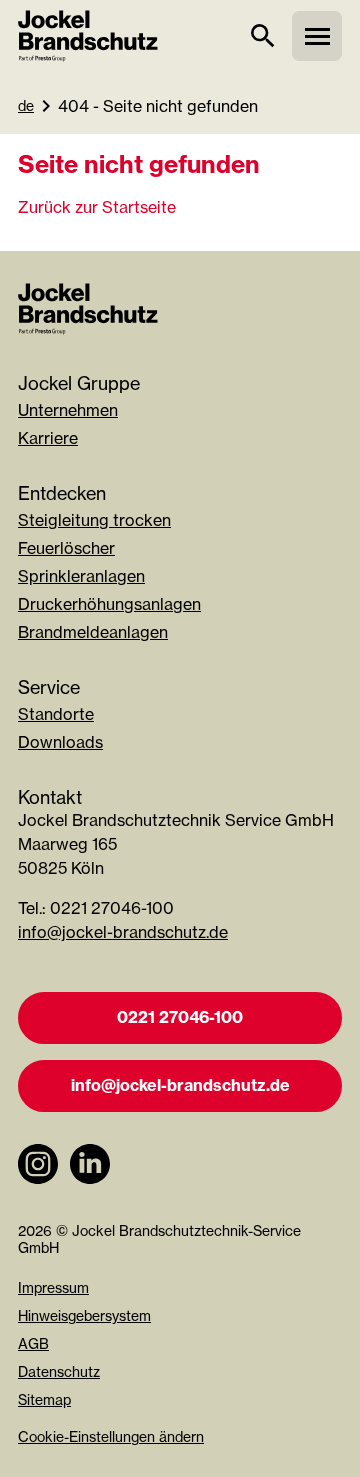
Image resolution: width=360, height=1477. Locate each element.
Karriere (48, 438)
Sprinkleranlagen (81, 576)
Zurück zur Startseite (97, 207)
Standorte (56, 714)
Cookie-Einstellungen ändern (111, 1436)
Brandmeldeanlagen (93, 632)
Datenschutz (59, 1371)
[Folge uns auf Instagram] (38, 1194)
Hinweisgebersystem (84, 1315)
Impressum (53, 1287)
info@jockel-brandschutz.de (123, 932)
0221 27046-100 (180, 1017)
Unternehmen (68, 410)
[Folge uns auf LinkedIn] (90, 1194)
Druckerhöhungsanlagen (109, 604)
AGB (33, 1343)
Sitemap (44, 1399)
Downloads (60, 742)
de (26, 105)
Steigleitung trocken (94, 520)
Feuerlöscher (66, 548)
